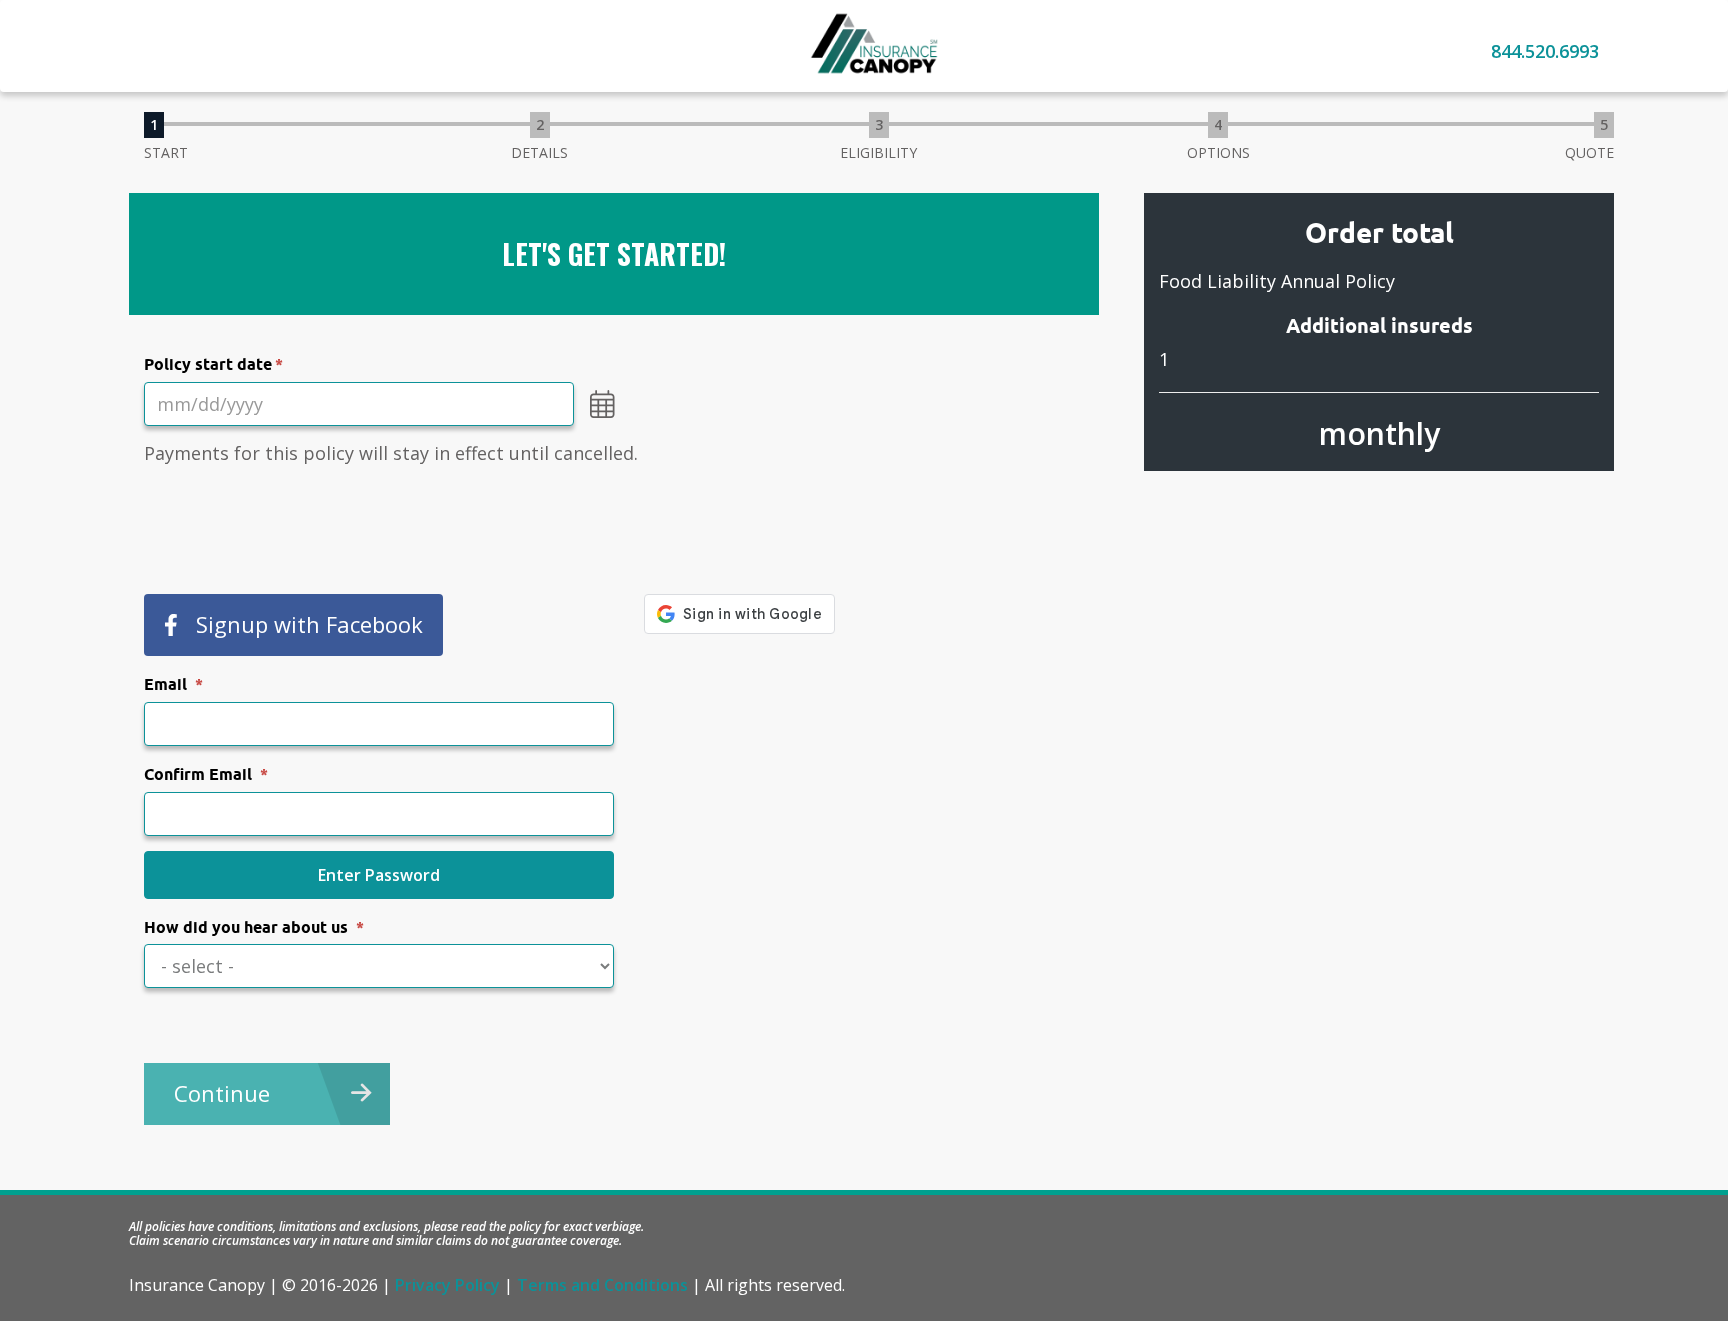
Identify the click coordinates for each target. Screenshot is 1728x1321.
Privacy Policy (447, 1285)
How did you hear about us (246, 927)
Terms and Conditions (602, 1285)
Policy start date (208, 364)
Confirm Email (198, 774)
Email (165, 684)
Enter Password (379, 875)
